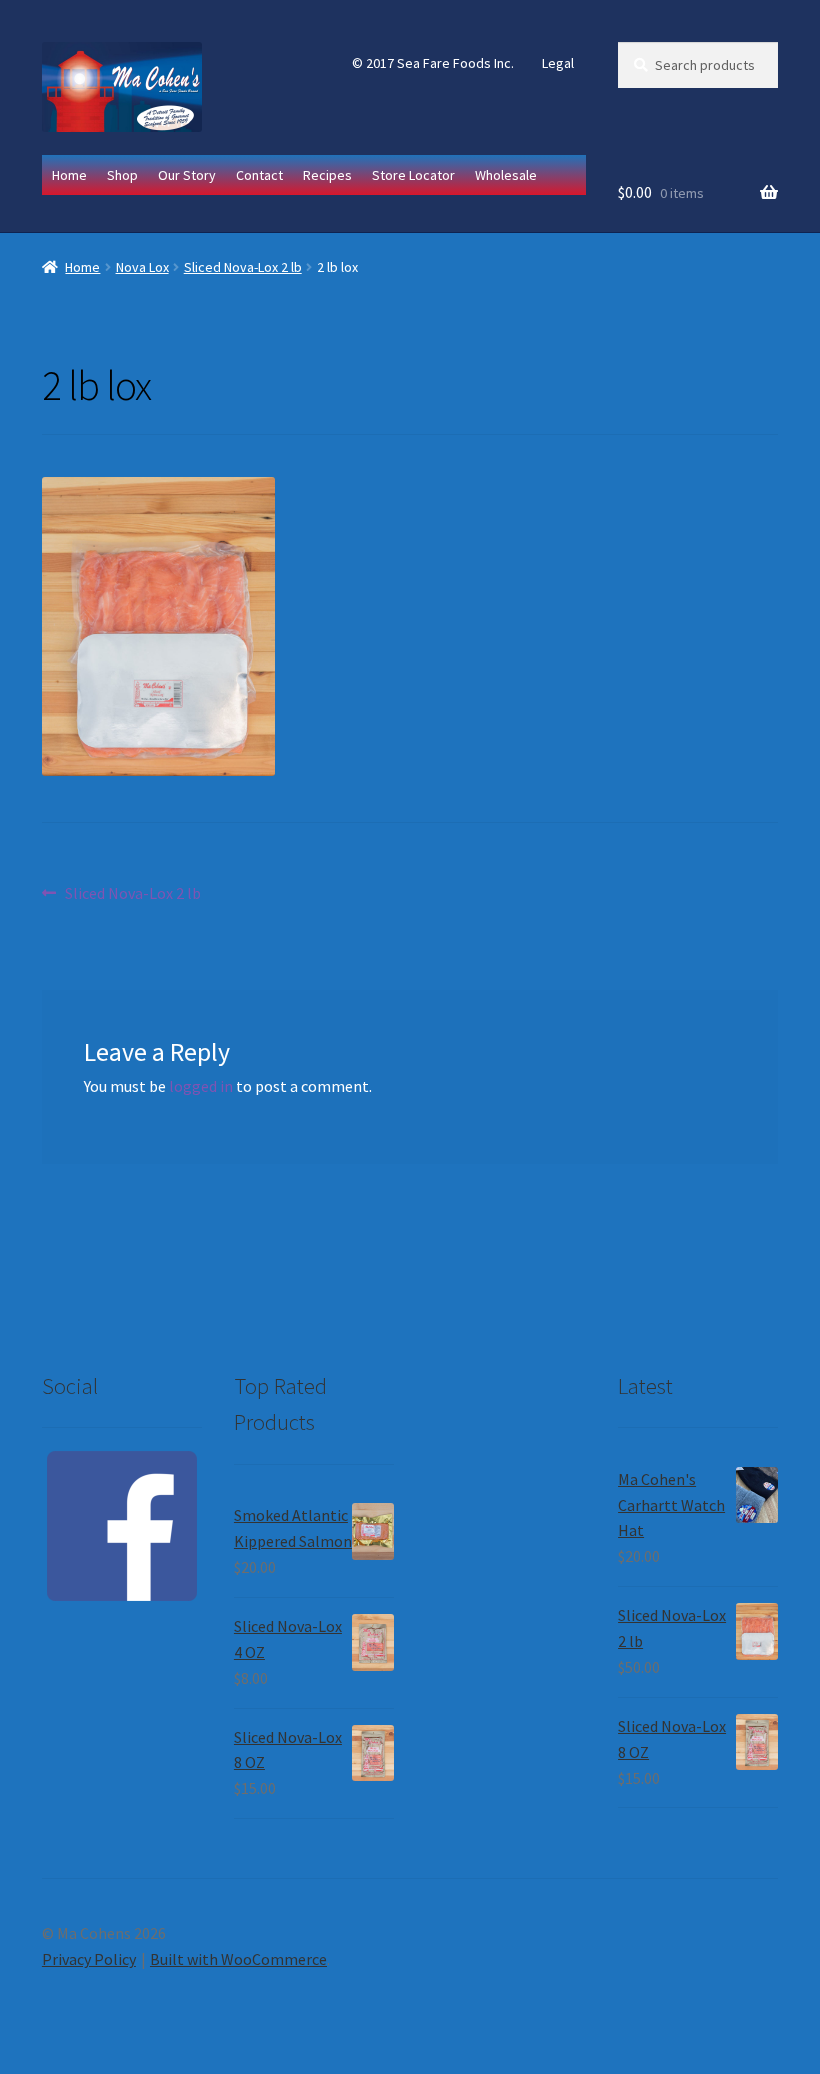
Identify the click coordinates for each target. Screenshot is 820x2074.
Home (69, 175)
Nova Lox (142, 267)
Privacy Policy (89, 1959)
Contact (259, 175)
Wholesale (506, 175)
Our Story (187, 175)
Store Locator (413, 175)
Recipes (327, 175)
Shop (122, 175)
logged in (201, 1086)
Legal (558, 63)
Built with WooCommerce (238, 1959)
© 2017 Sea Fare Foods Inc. (433, 63)
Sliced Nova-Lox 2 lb (243, 267)
